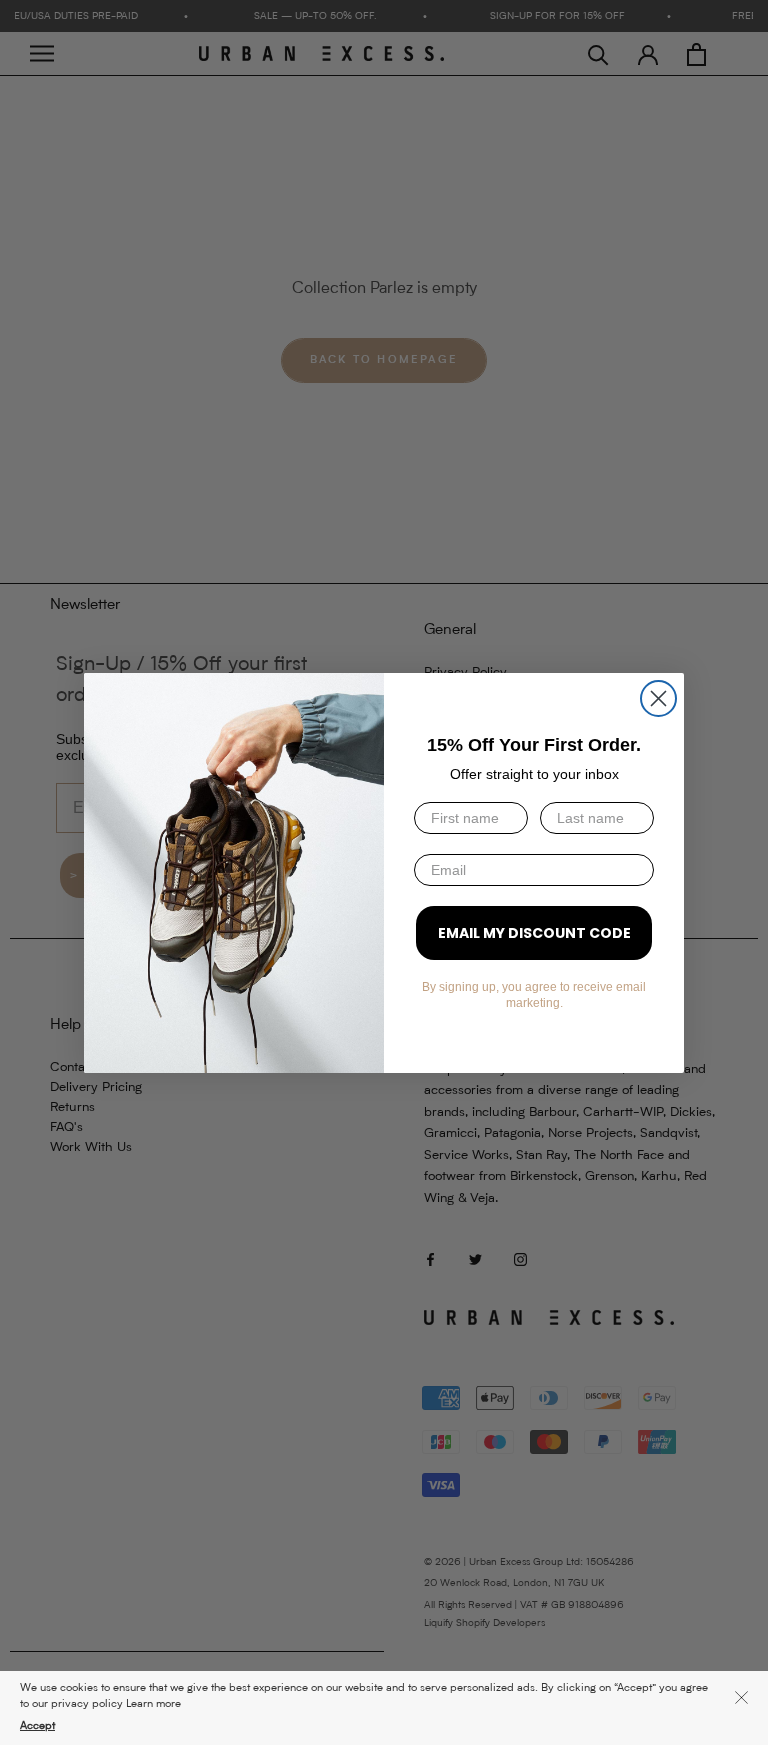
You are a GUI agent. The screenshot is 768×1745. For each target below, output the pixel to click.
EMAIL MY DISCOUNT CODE (534, 933)
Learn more (153, 1704)
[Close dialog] (658, 698)
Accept (37, 1726)
